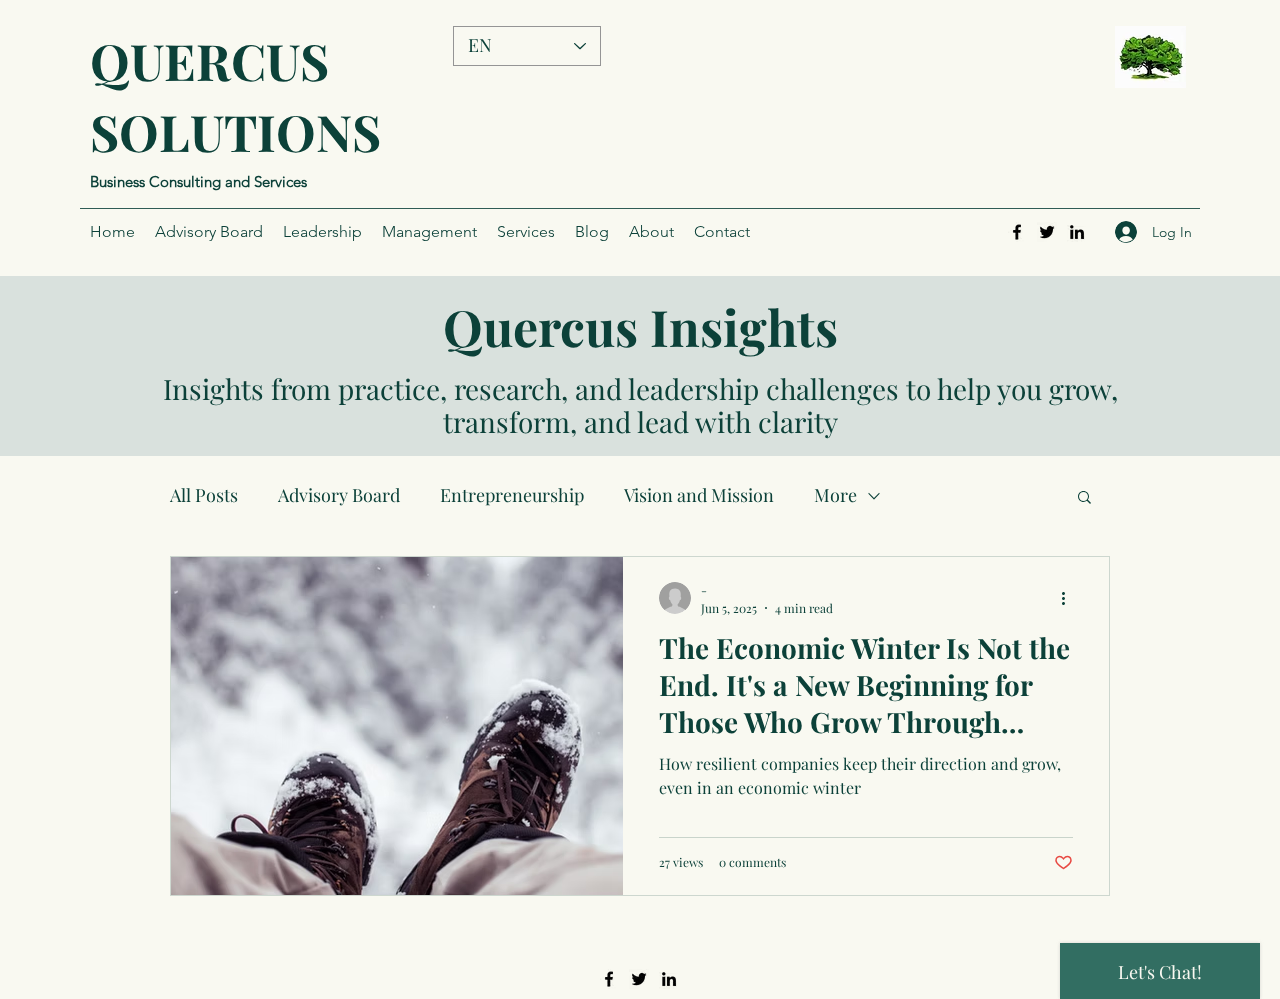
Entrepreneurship (512, 495)
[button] (1084, 498)
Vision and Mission (699, 495)
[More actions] (1070, 598)
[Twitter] (1047, 232)
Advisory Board (339, 495)
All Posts (204, 495)
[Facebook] (1017, 232)
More (835, 495)
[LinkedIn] (1077, 232)
